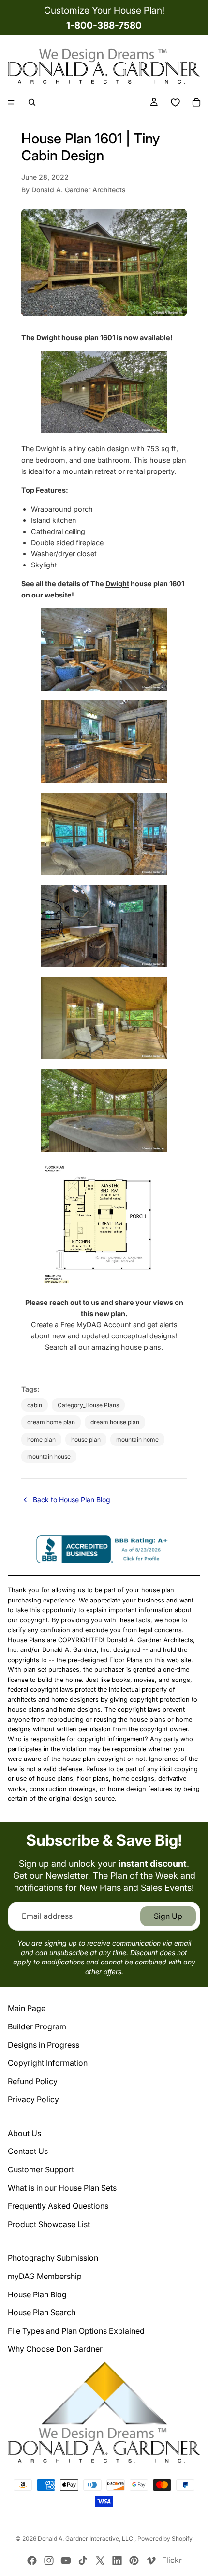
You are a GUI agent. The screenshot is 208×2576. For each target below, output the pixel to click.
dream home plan (51, 1422)
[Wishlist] (175, 102)
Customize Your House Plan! (104, 10)
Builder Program (37, 2026)
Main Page (27, 2008)
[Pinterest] (134, 2560)
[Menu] (11, 103)
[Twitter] (100, 2560)
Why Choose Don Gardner (55, 2349)
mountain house (49, 1456)
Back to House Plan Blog (72, 1500)
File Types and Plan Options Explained (76, 2331)
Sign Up (168, 1916)
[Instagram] (49, 2560)
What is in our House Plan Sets (62, 2188)
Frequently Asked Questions (58, 2206)
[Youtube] (66, 2560)
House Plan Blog (37, 2294)
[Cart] (196, 102)
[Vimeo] (151, 2560)
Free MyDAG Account (96, 1325)
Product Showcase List (49, 2224)
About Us (24, 2133)
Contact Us (28, 2151)
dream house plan (115, 1422)
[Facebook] (32, 2560)
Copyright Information (48, 2063)
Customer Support (41, 2169)
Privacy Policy (33, 2099)
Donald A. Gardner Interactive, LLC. (86, 2538)
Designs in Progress (44, 2045)
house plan (86, 1439)
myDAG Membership (45, 2276)
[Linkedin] (117, 2560)
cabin (35, 1405)
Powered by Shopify (165, 2538)
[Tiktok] (83, 2560)
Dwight (117, 584)
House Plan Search (42, 2312)
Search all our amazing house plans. (104, 1347)
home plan (41, 1439)
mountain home (137, 1439)
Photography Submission (53, 2258)
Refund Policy (33, 2081)
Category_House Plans (88, 1405)
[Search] (32, 102)
